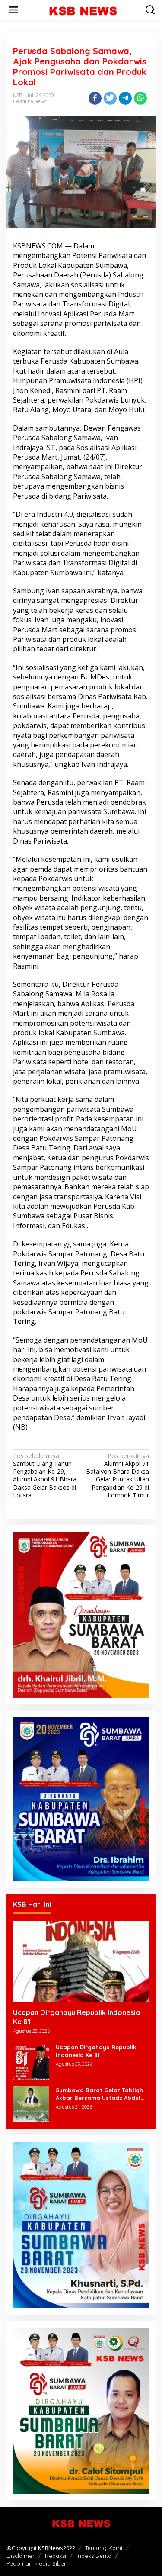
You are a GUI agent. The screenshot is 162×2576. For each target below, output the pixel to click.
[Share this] (95, 98)
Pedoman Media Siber (36, 2563)
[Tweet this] (110, 98)
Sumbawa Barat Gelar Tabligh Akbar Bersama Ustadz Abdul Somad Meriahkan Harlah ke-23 (101, 2094)
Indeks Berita (94, 2556)
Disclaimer (21, 2556)
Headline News (30, 101)
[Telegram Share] (125, 98)
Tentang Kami (104, 2548)
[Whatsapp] (140, 98)
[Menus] (13, 10)
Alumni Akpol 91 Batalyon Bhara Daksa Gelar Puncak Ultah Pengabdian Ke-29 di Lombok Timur (118, 1476)
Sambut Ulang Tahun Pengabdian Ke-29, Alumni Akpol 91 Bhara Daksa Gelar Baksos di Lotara (45, 1476)
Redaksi (56, 2556)
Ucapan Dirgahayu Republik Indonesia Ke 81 (76, 2017)
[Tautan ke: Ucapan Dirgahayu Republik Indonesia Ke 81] (81, 1961)
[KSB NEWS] (83, 9)
